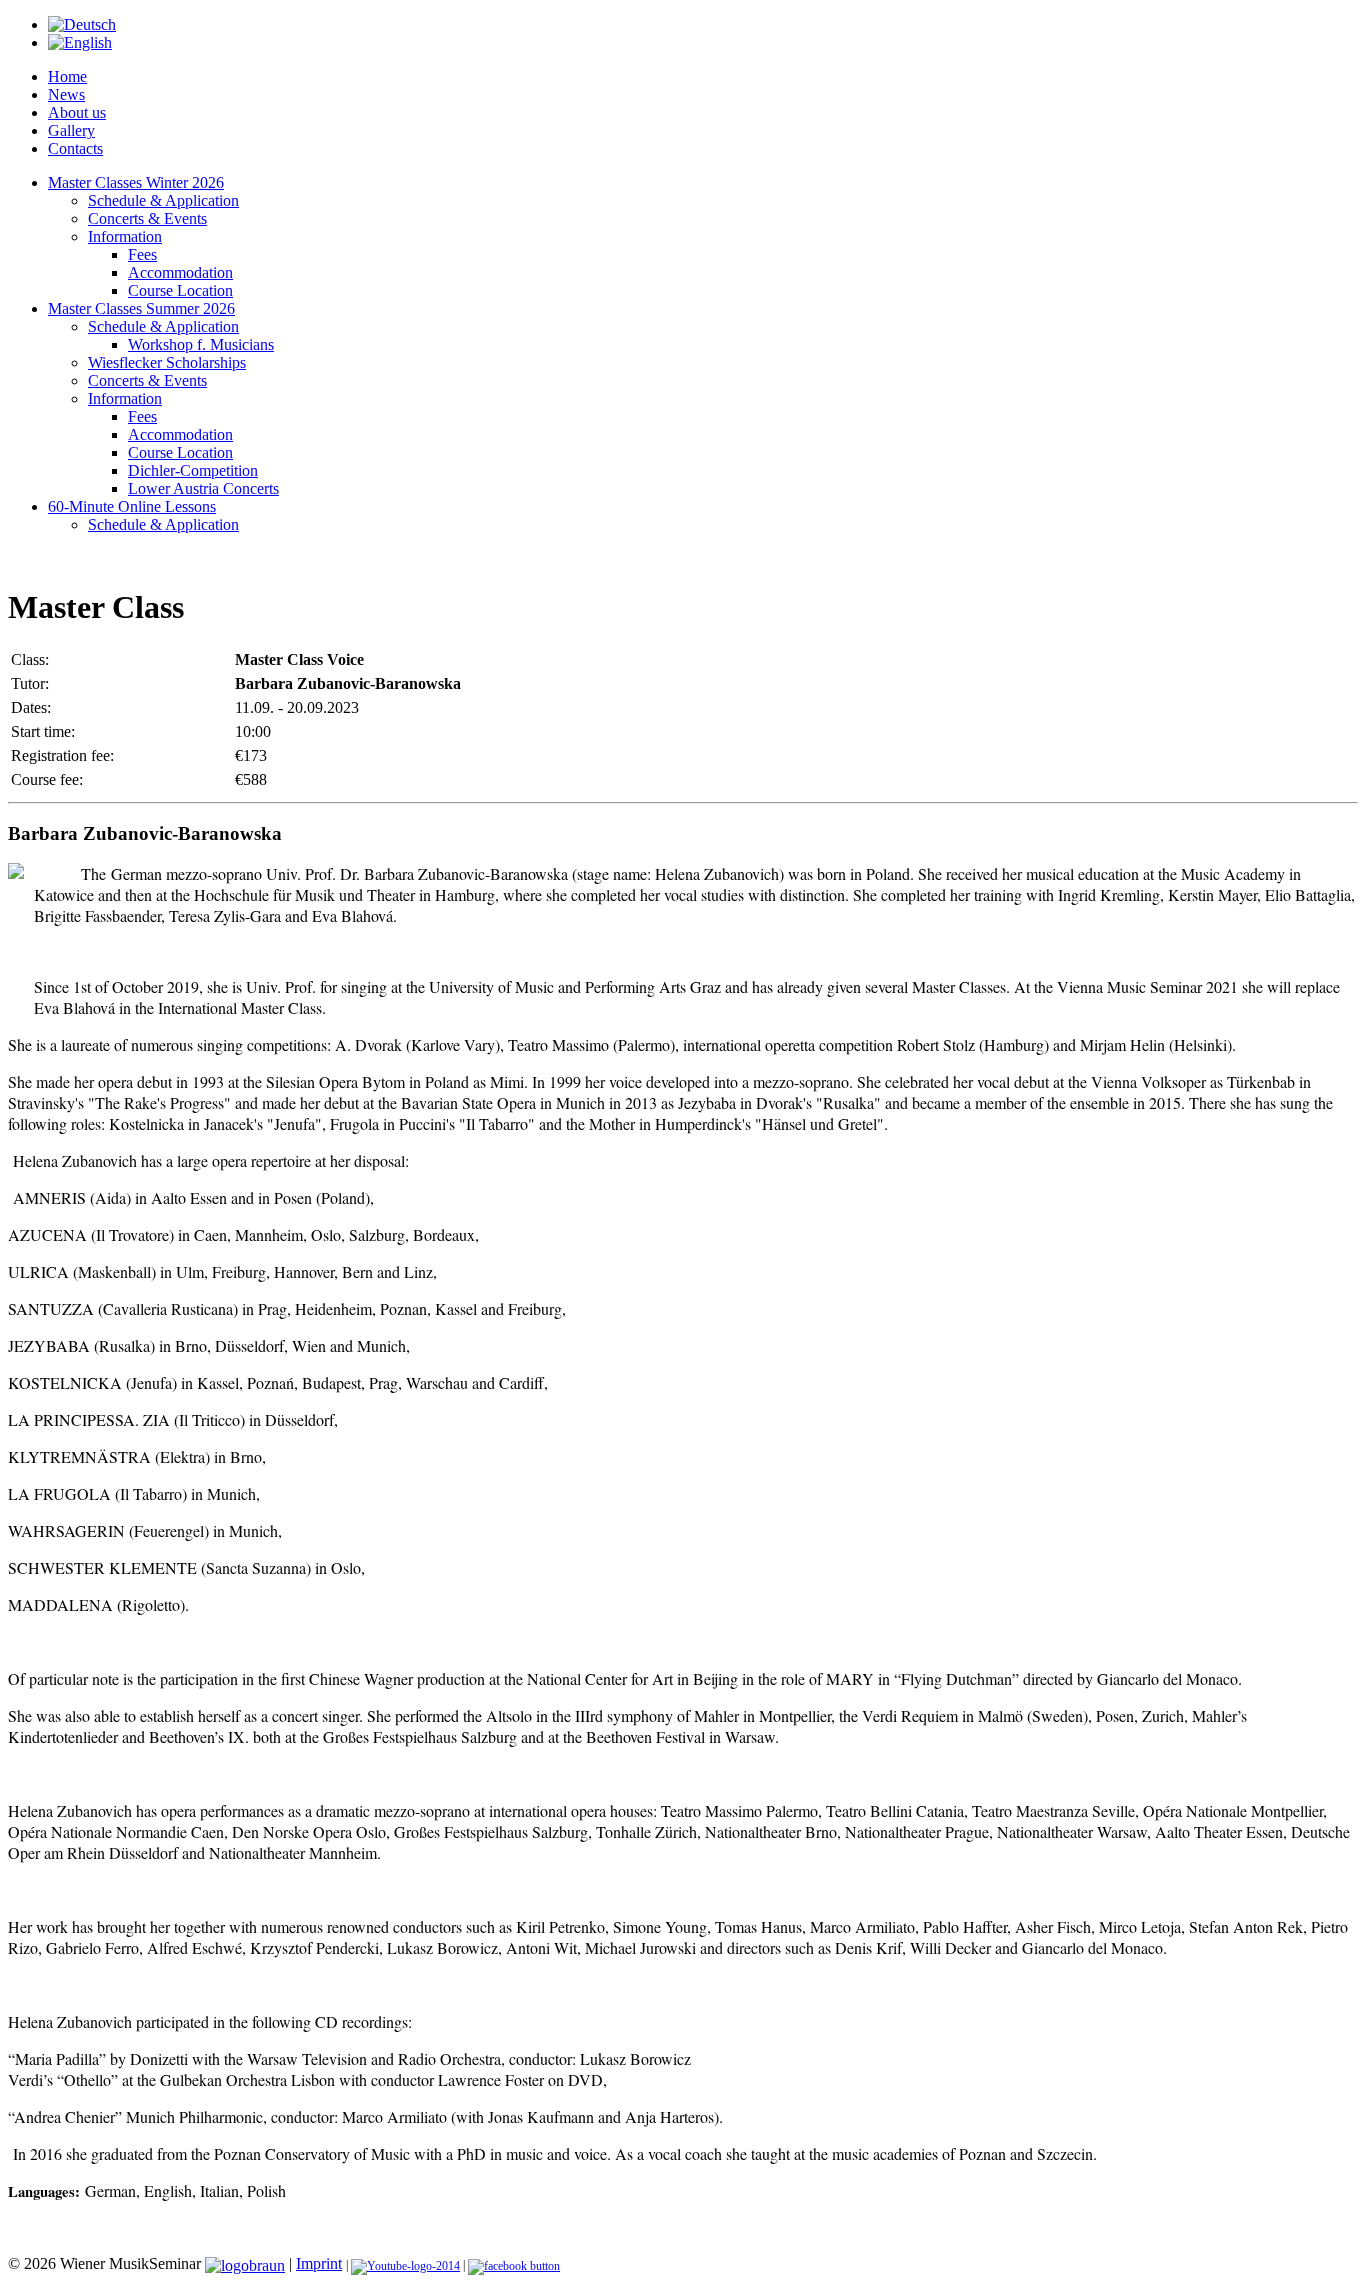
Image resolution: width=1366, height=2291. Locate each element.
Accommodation (180, 272)
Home (67, 76)
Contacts (75, 148)
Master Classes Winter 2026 (136, 182)
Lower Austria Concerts (203, 488)
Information (125, 236)
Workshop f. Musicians (201, 344)
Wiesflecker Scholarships (167, 362)
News (66, 94)
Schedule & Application (163, 200)
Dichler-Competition (193, 470)
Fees (142, 254)
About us (77, 112)
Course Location (180, 290)
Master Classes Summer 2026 (141, 308)
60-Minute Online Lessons (132, 506)
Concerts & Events (147, 218)
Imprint (319, 2263)
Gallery (71, 130)
